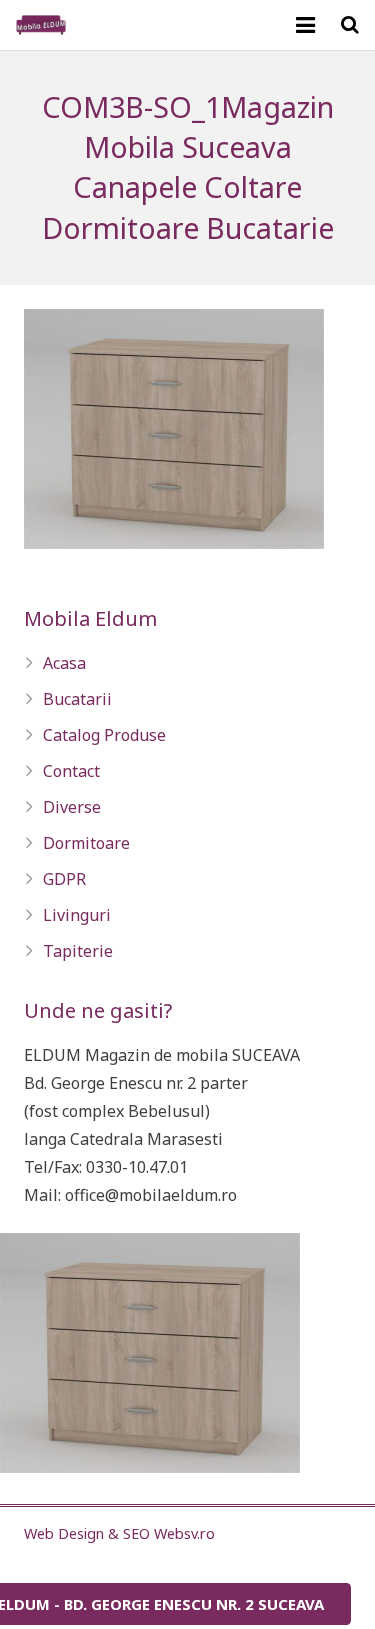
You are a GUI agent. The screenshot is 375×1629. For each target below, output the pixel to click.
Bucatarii (77, 699)
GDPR (64, 879)
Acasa (64, 663)
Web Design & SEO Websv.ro (119, 1533)
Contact (71, 771)
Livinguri (77, 915)
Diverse (72, 807)
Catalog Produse (104, 735)
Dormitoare (86, 843)
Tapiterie (78, 951)
